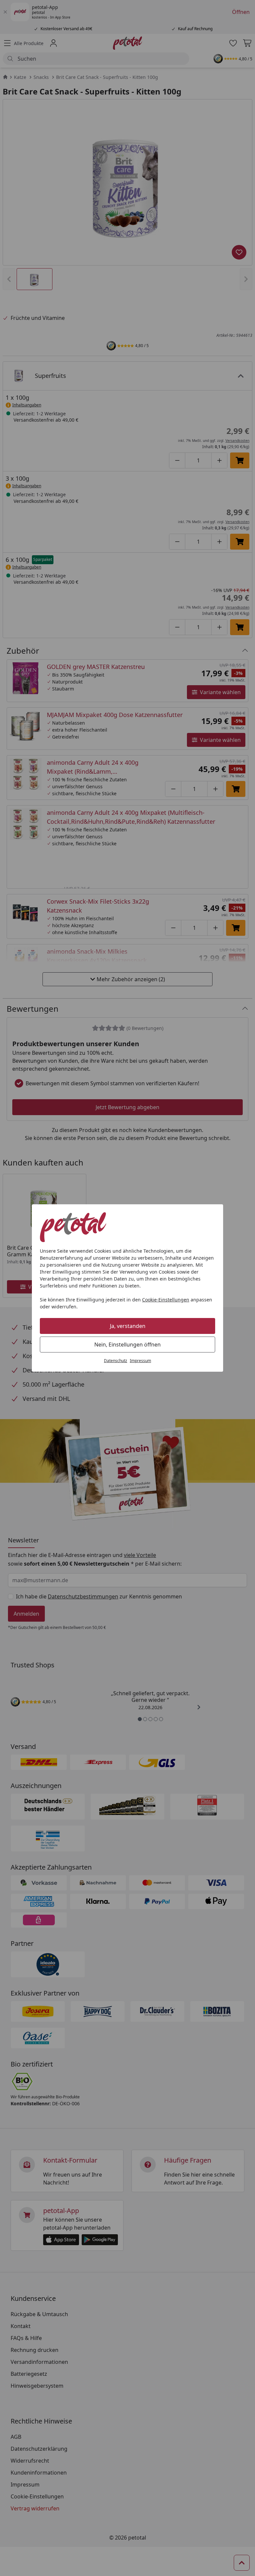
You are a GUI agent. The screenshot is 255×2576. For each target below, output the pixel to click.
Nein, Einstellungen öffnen (127, 1345)
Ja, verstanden (128, 1326)
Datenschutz (116, 1361)
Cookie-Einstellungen (166, 1300)
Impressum (140, 1361)
